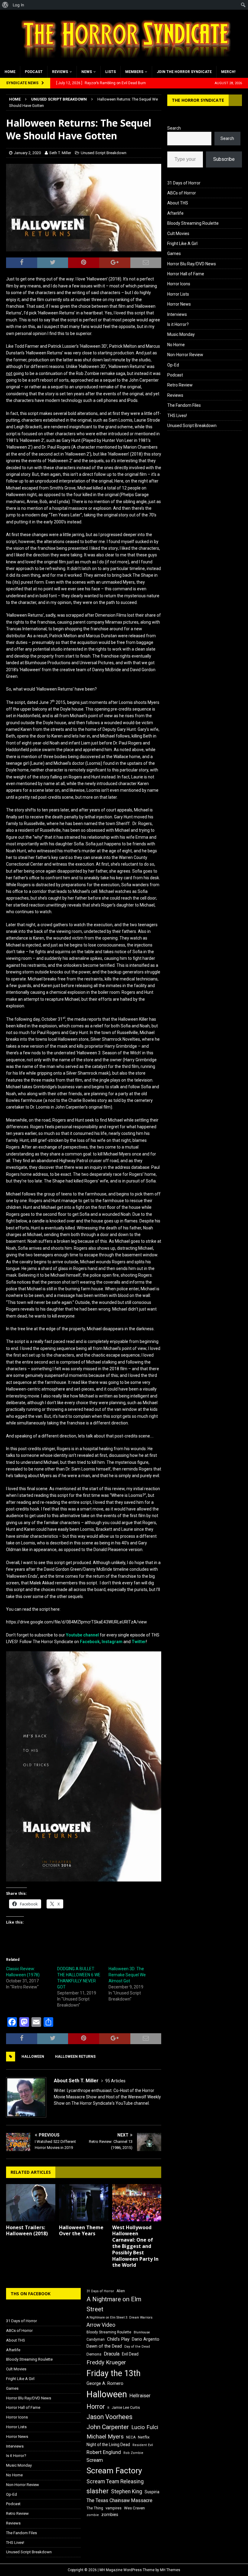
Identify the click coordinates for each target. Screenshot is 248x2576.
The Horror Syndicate (198, 100)
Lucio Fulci (145, 2427)
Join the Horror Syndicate (184, 72)
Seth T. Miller (60, 153)
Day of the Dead (137, 2347)
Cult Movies (178, 234)
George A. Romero (105, 2383)
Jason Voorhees (109, 2417)
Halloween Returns (75, 2057)
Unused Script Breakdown (104, 153)
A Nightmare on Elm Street (114, 2304)
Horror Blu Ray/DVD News (192, 264)
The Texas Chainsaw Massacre (119, 2500)
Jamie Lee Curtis (126, 2408)
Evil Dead (130, 2354)
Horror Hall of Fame (186, 274)
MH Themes (170, 2570)
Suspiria (152, 2492)
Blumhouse (142, 2332)
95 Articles (115, 2081)
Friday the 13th (114, 2373)
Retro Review (180, 385)
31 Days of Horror (184, 183)
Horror (96, 2407)
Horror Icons (179, 284)
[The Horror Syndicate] (124, 62)
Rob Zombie (133, 2453)
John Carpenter (108, 2427)
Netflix (144, 2437)
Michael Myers (105, 2437)
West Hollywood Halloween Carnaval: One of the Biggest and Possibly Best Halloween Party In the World (135, 2246)
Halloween (33, 2057)
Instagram (112, 1642)
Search (174, 128)
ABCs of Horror (182, 193)
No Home (176, 345)
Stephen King (127, 2491)
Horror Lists (178, 294)
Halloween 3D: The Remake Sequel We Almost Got (127, 1975)
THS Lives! (177, 416)
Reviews (60, 72)
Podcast (34, 72)
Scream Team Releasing (115, 2481)
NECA (131, 2437)
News (87, 72)
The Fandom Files (184, 405)
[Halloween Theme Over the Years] (84, 2203)
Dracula (112, 2354)
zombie (93, 2515)
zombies (110, 2515)
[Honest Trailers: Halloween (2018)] (31, 2203)
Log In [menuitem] (18, 5)
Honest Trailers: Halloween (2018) (27, 2231)
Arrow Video (101, 2325)
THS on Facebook (31, 2294)
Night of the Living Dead (108, 2445)
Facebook (90, 1642)
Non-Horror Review (185, 355)
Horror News (179, 304)
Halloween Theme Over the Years (81, 2231)
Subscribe (224, 159)
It (108, 2408)
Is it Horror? (178, 324)
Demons (94, 2354)
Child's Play (118, 2339)
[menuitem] (5, 5)
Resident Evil (143, 2445)
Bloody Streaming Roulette (193, 223)
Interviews (177, 314)
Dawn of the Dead (104, 2346)
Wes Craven (134, 2508)
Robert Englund (104, 2452)
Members (134, 72)
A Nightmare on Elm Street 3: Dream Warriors (119, 2317)
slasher (98, 2491)
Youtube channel (82, 1635)
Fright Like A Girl (182, 244)
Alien (121, 2291)
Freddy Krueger (106, 2362)
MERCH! (228, 72)
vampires (114, 2508)
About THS (178, 203)
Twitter (139, 1642)
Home (10, 72)
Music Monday (181, 334)
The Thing (95, 2508)
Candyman (96, 2339)
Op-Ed (173, 365)
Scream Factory (114, 2470)
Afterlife (175, 213)
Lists (111, 72)
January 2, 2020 (27, 153)
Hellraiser (140, 2396)
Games (174, 254)
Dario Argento (146, 2339)
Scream (95, 2460)
